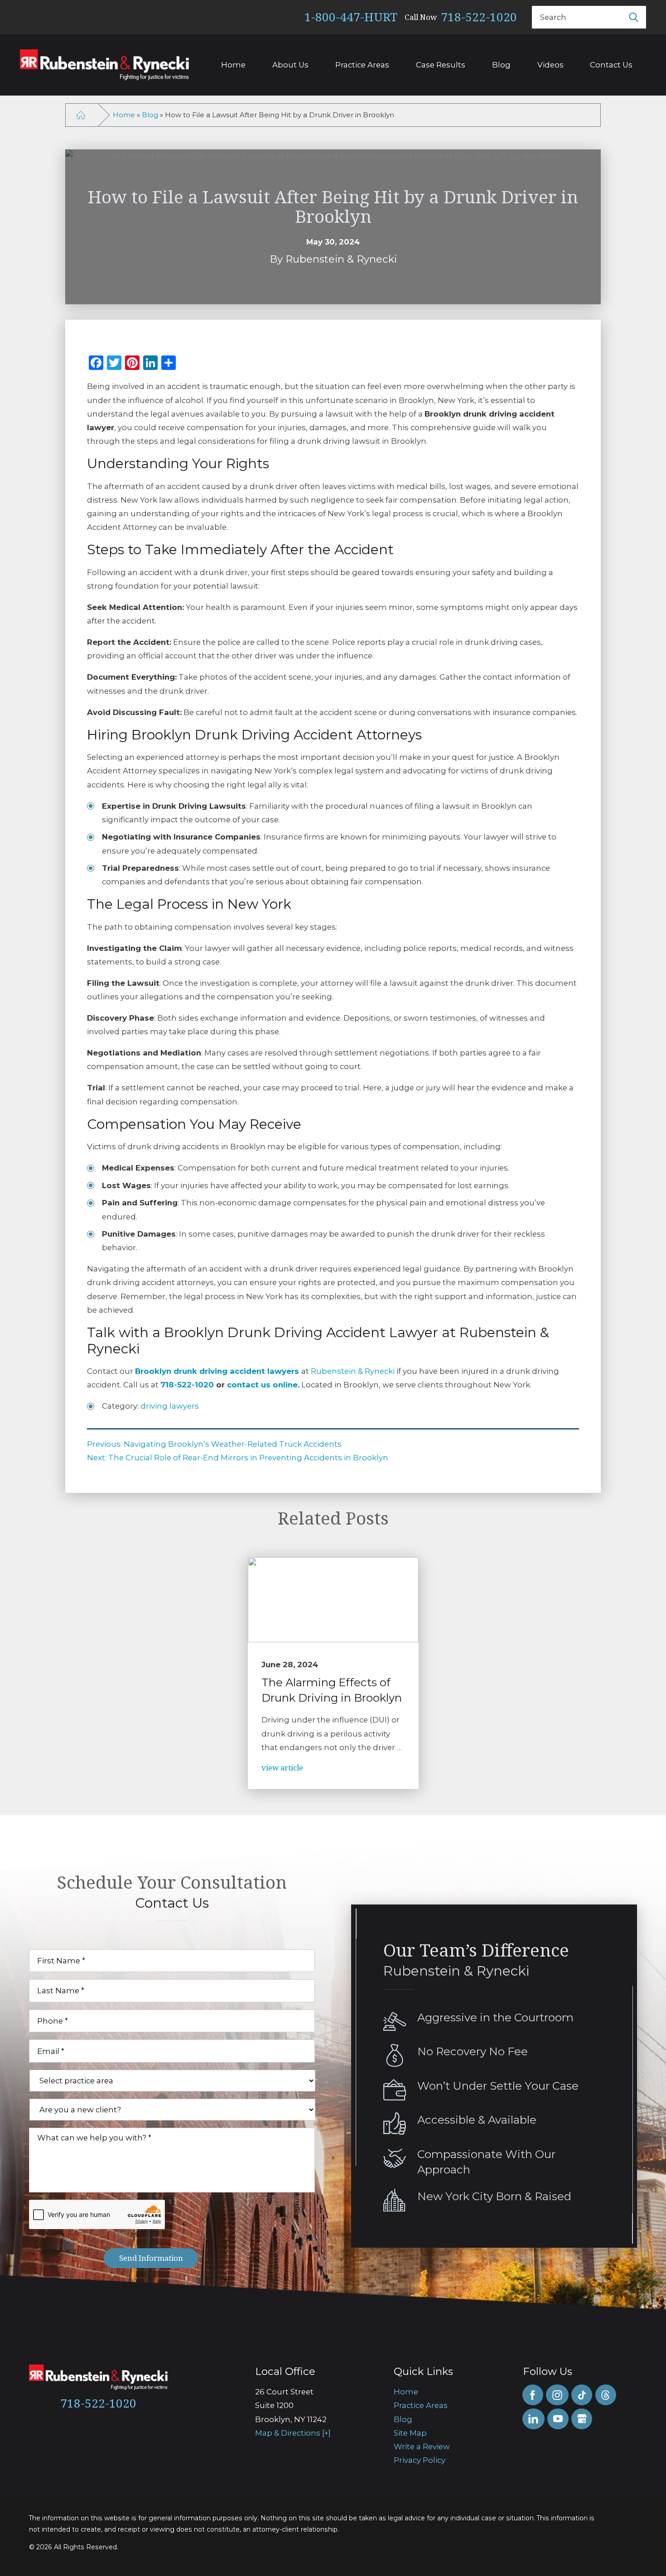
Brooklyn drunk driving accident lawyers (218, 1371)
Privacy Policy (420, 2460)
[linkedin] (533, 2419)
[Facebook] (533, 2395)
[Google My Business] (582, 2419)
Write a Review (422, 2446)
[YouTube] (558, 2419)
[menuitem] (451, 2392)
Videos (550, 65)
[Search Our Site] (634, 17)
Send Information (151, 2258)
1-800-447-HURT (351, 17)
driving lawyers (170, 1406)
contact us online (262, 1385)
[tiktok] (582, 2395)
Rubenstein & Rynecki (353, 1371)
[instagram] (557, 2395)
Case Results (441, 65)
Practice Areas (362, 65)
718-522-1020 (479, 17)
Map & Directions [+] (293, 2433)
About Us (290, 65)
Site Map (410, 2433)
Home (233, 65)
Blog (501, 65)
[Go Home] (80, 115)
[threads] (606, 2395)
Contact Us (611, 65)
